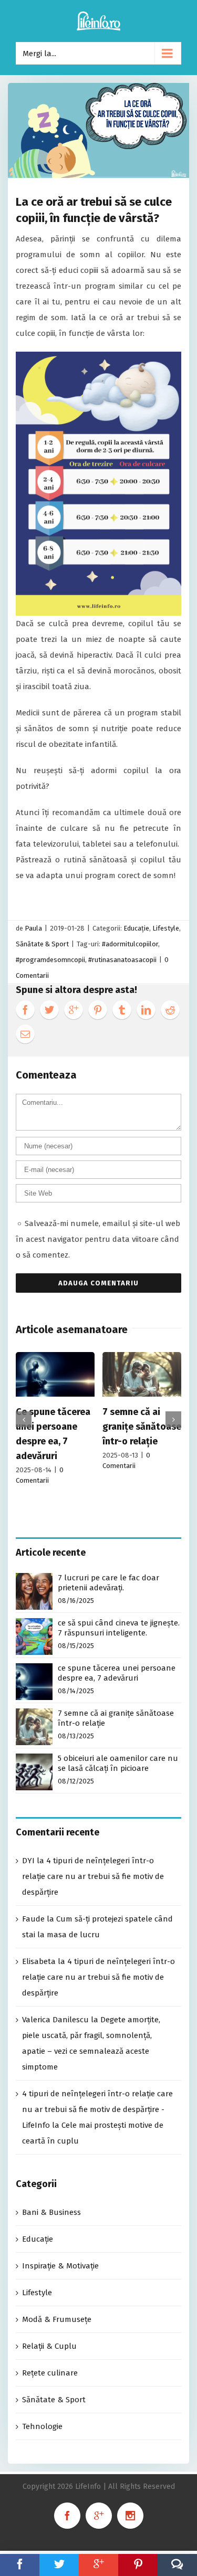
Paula (33, 928)
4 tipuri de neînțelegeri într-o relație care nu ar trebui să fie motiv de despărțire (93, 1876)
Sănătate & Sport (42, 944)
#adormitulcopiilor (130, 944)
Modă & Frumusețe (57, 2319)
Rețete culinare (50, 2373)
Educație (136, 928)
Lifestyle (166, 928)
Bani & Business (51, 2212)
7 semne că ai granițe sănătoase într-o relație (142, 1427)
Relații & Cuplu (49, 2346)
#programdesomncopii (50, 960)
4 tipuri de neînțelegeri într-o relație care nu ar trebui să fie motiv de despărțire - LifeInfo (97, 2109)
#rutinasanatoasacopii (122, 960)
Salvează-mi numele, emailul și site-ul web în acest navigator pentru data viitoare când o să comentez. (98, 1239)
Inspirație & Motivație (60, 2266)
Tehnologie (42, 2426)
